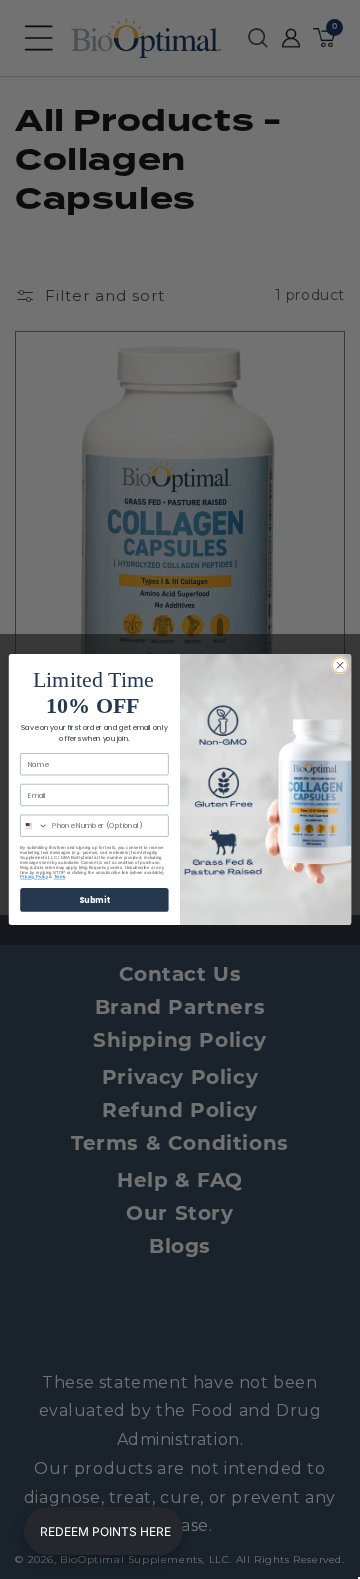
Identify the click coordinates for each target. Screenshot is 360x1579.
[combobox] (34, 825)
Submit (94, 899)
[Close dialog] (339, 665)
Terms (60, 876)
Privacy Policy (34, 876)
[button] (103, 1531)
